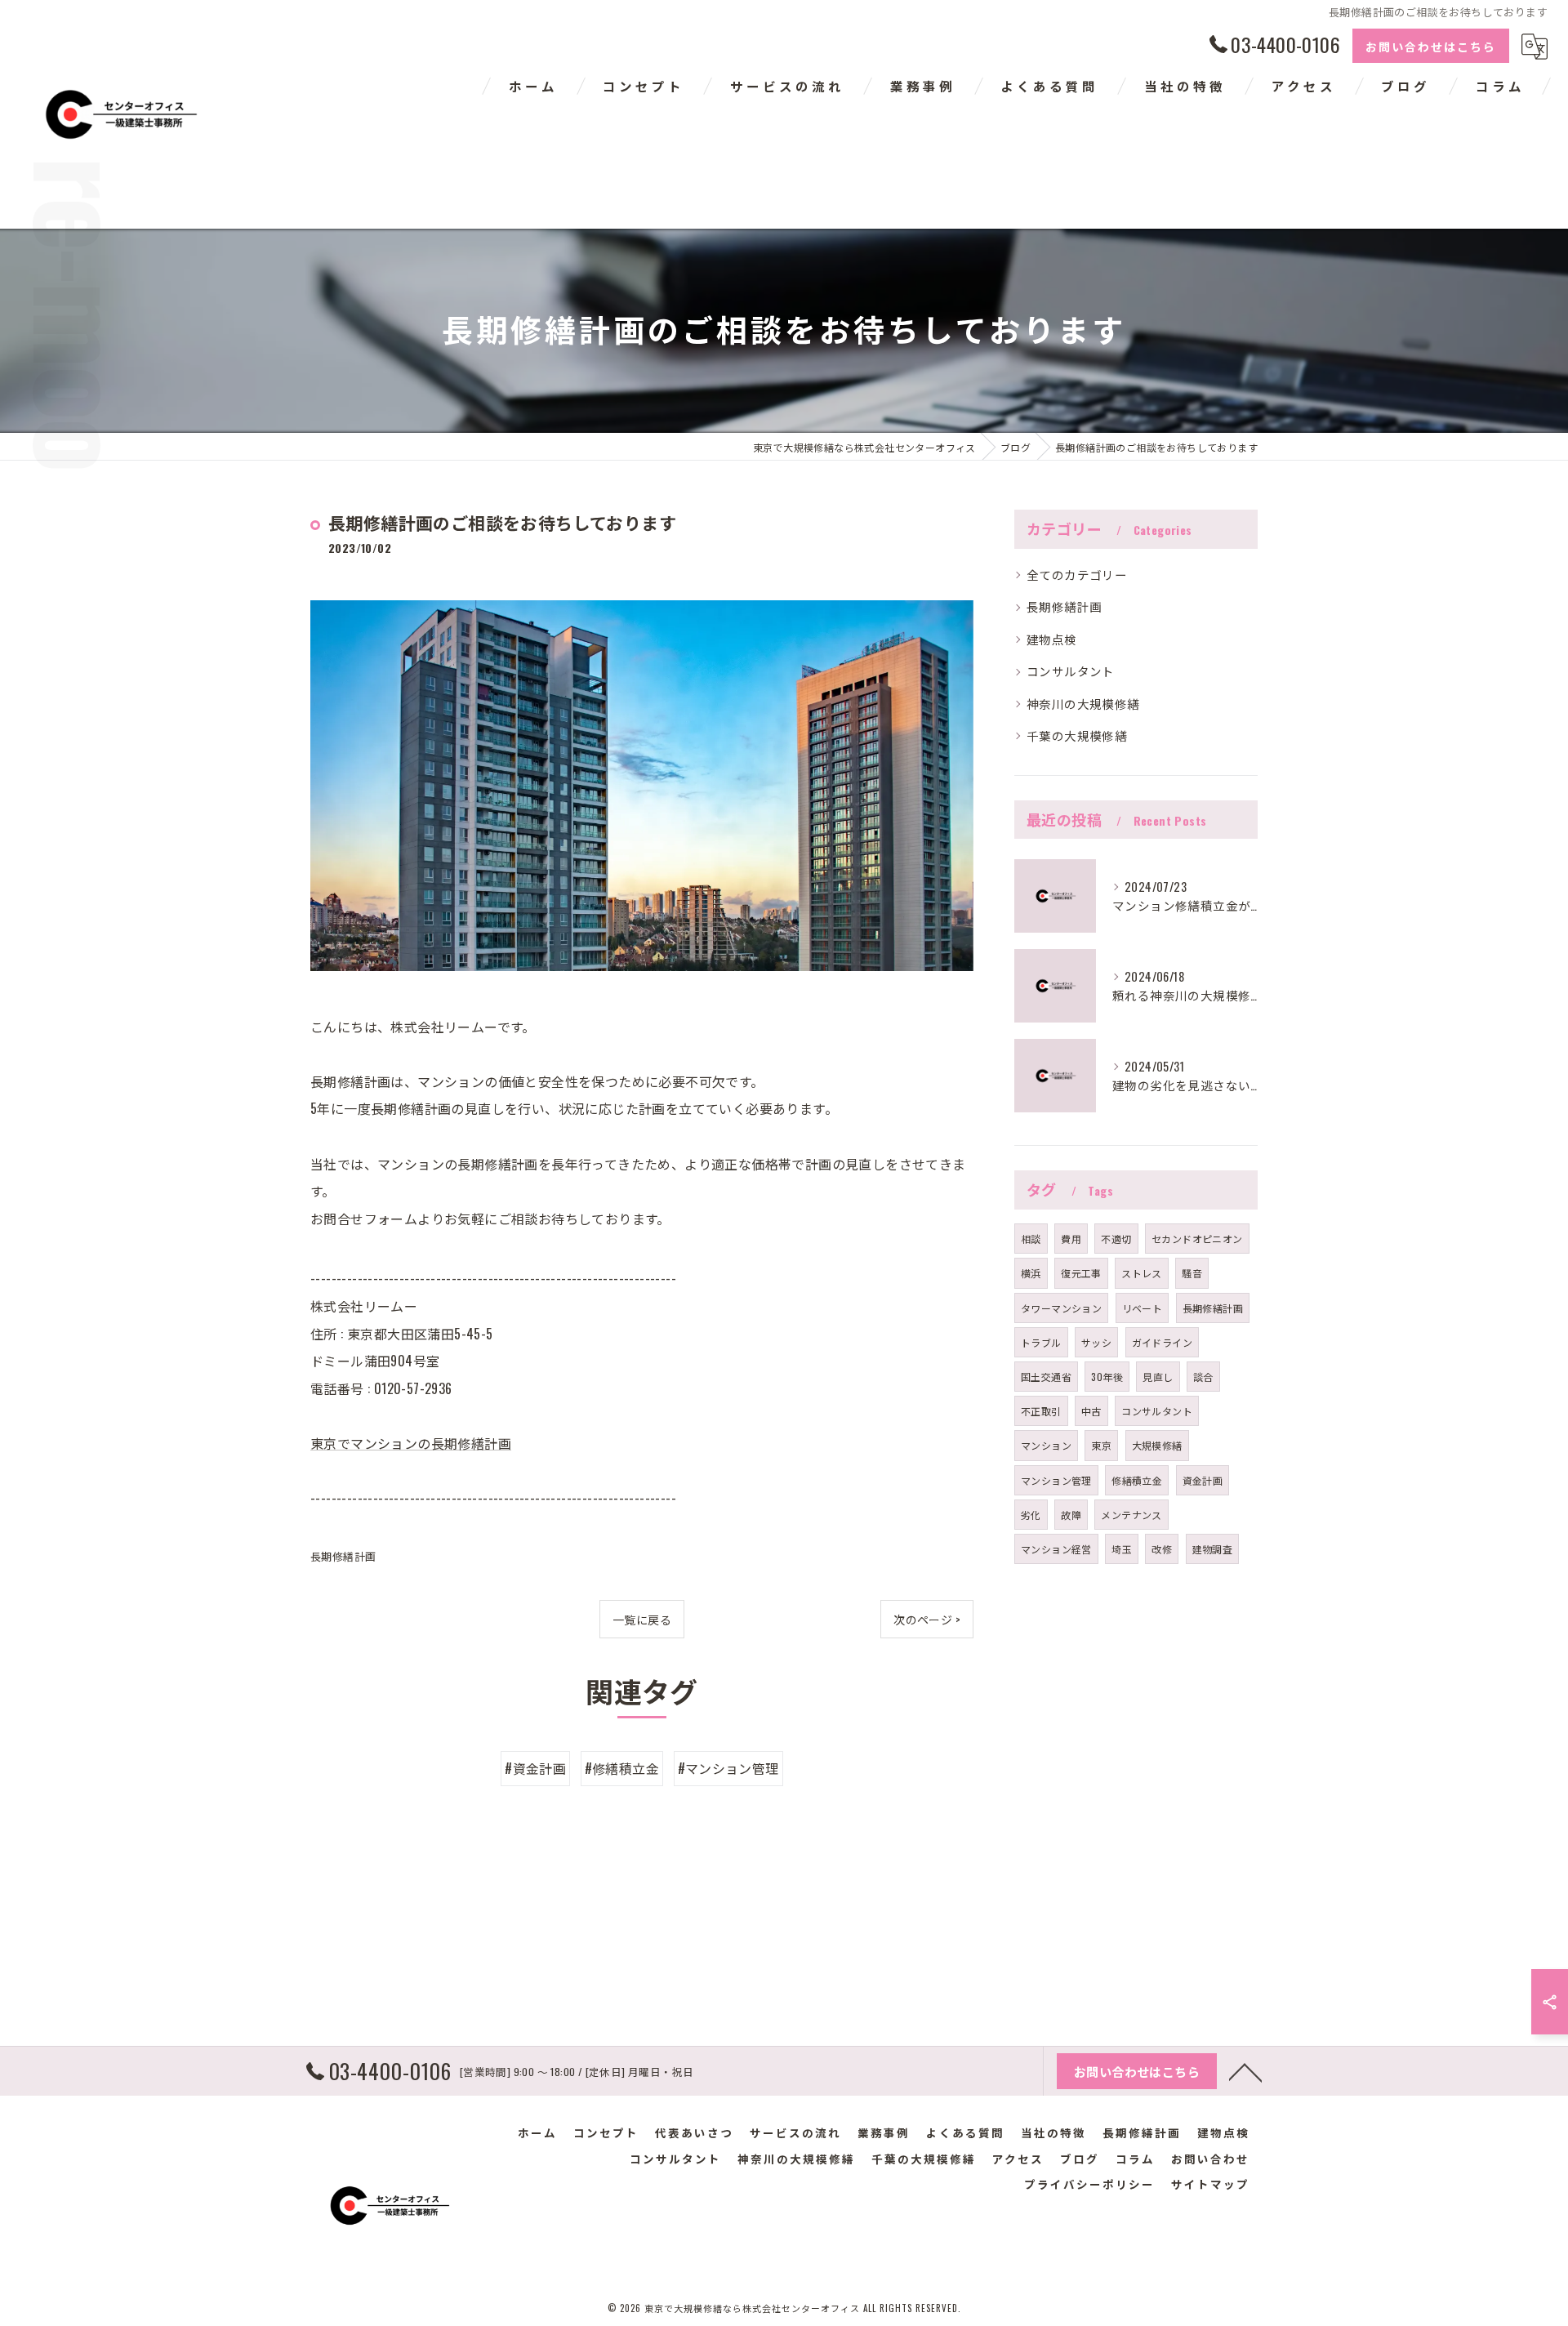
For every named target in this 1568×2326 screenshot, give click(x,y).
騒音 (1192, 1273)
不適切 (1116, 1239)
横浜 (1031, 1273)
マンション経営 (1056, 1549)
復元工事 (1081, 1273)
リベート (1143, 1308)
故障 (1071, 1515)
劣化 (1031, 1515)
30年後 (1107, 1377)
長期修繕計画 (343, 1556)
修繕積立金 (1137, 1480)
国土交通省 (1046, 1377)
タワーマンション (1061, 1308)
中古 (1091, 1411)
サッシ (1096, 1342)
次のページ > (927, 1619)
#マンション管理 (728, 1768)
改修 (1162, 1549)
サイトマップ (1210, 2184)
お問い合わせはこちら (1431, 46)
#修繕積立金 (622, 1768)
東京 (1101, 1445)
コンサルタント (1071, 671)
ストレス (1142, 1273)
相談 (1031, 1239)
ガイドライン (1162, 1342)
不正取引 (1041, 1411)
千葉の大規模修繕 (1077, 735)
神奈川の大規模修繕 (1083, 704)
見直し (1158, 1377)
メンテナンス (1131, 1515)
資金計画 (1203, 1480)
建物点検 (1052, 639)
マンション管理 (1056, 1480)
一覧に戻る (642, 1619)
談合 (1203, 1377)
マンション (1046, 1445)
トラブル (1041, 1342)
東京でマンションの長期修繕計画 (411, 1443)
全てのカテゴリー (1077, 575)
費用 (1071, 1239)
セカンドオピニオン (1197, 1239)
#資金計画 (535, 1768)
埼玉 (1122, 1549)
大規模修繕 (1157, 1445)
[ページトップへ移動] (1245, 2071)
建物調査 (1213, 1549)
